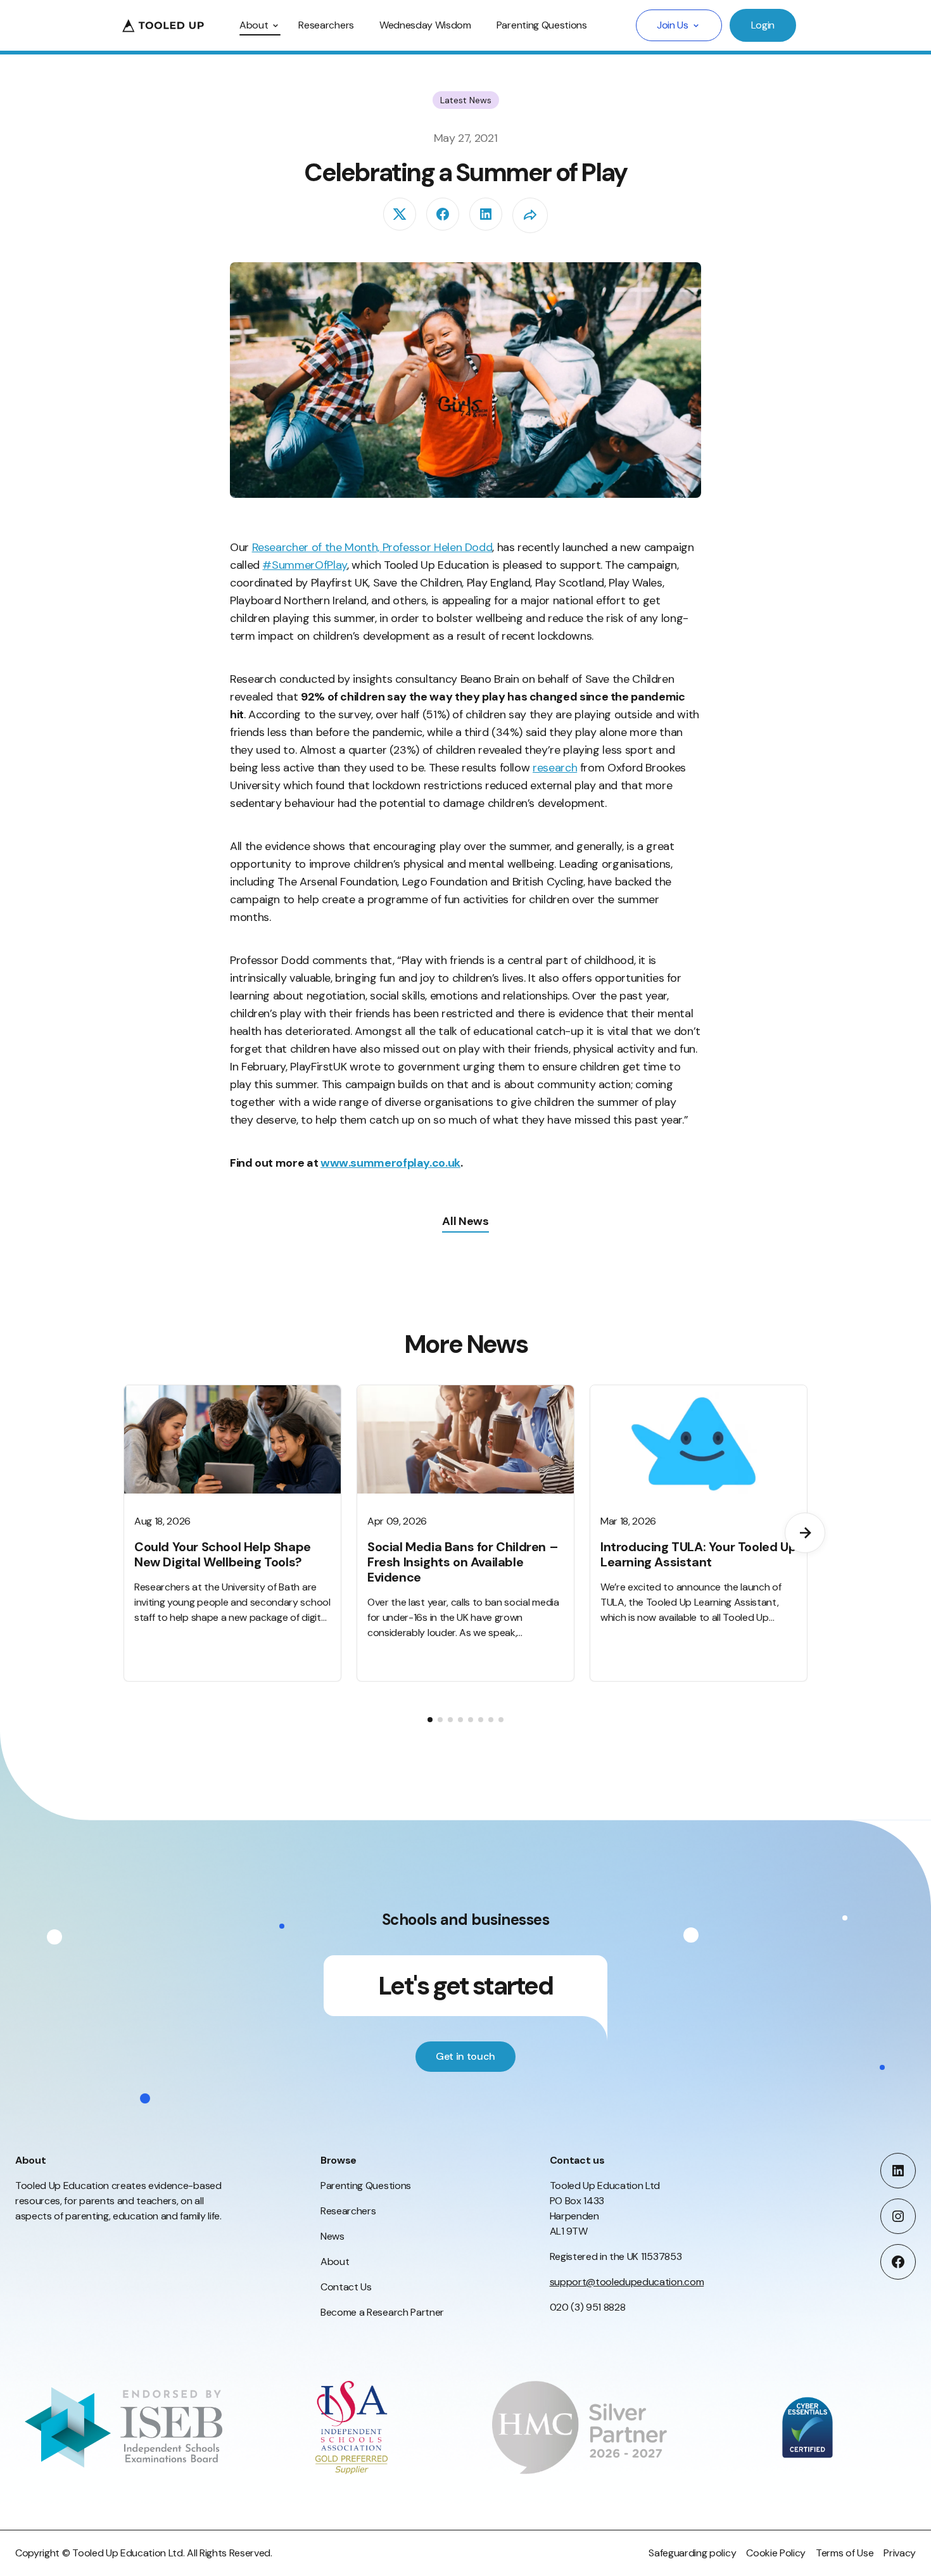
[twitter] (400, 214)
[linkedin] (486, 214)
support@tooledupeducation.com (627, 2282)
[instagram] (898, 2216)
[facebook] (443, 214)
